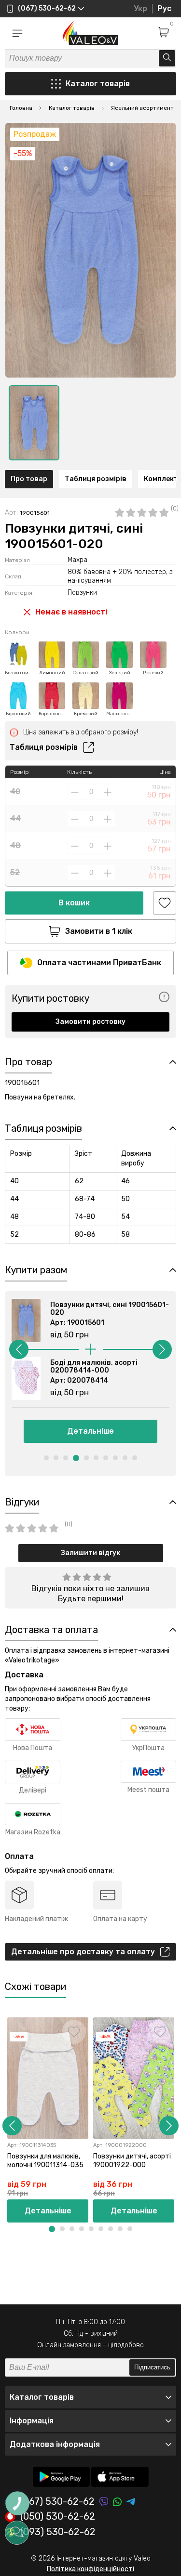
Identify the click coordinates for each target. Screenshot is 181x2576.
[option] (34, 423)
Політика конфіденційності (90, 2569)
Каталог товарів (98, 84)
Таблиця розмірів (96, 479)
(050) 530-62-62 (58, 2517)
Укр (140, 8)
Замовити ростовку (90, 1022)
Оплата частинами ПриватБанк (99, 962)
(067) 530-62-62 (57, 2502)
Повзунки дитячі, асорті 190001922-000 (132, 2161)
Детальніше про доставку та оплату (83, 1952)
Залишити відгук (90, 1553)
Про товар (29, 479)
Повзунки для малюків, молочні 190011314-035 (45, 2161)
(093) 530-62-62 (58, 2532)
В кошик (74, 903)
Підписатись (152, 2367)
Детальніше (90, 1431)
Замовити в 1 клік (99, 931)
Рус (164, 8)
